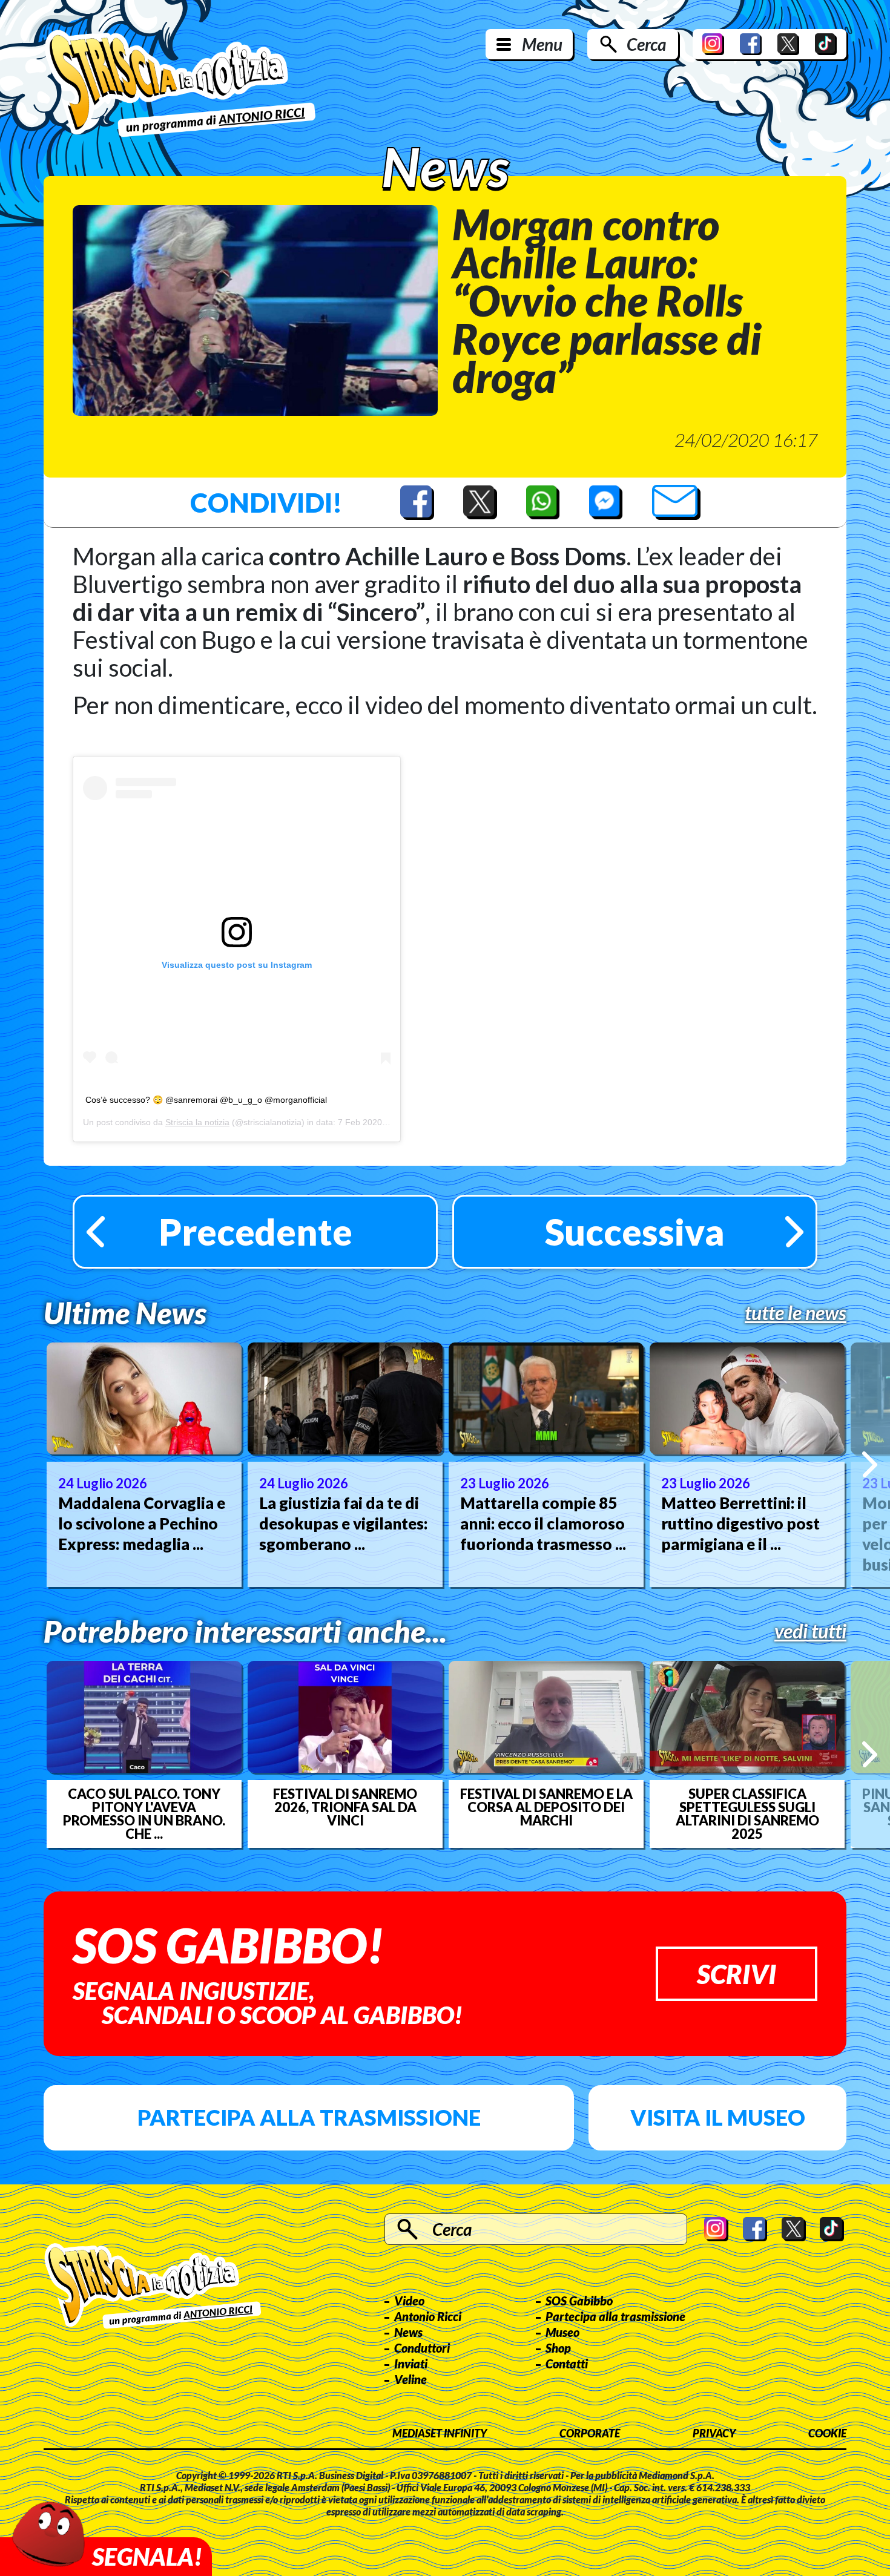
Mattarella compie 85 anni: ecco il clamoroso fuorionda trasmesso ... (543, 1523)
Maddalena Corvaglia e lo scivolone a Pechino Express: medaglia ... (142, 1523)
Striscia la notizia (197, 1122)
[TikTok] (826, 44)
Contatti (567, 2364)
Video (409, 2301)
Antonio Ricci (428, 2316)
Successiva (635, 1232)
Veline (410, 2379)
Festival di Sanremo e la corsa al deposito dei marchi (546, 1807)
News (408, 2332)
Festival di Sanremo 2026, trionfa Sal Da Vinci (345, 1807)
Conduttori (422, 2348)
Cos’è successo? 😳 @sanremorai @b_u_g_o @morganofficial (206, 1100)
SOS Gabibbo (579, 2301)
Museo (562, 2332)
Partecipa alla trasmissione (309, 2117)
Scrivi (737, 1974)
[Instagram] (713, 44)
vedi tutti (810, 1631)
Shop (558, 2348)
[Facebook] (751, 44)
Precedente (255, 1232)
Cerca (646, 44)
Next (870, 1464)
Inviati (411, 2364)
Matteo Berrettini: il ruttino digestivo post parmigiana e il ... (740, 1523)
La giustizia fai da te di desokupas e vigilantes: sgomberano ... (343, 1523)
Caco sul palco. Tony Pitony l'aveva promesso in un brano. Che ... (144, 1814)
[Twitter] (788, 44)
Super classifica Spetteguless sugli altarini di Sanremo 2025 (747, 1814)
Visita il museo (718, 2117)
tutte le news (796, 1313)
